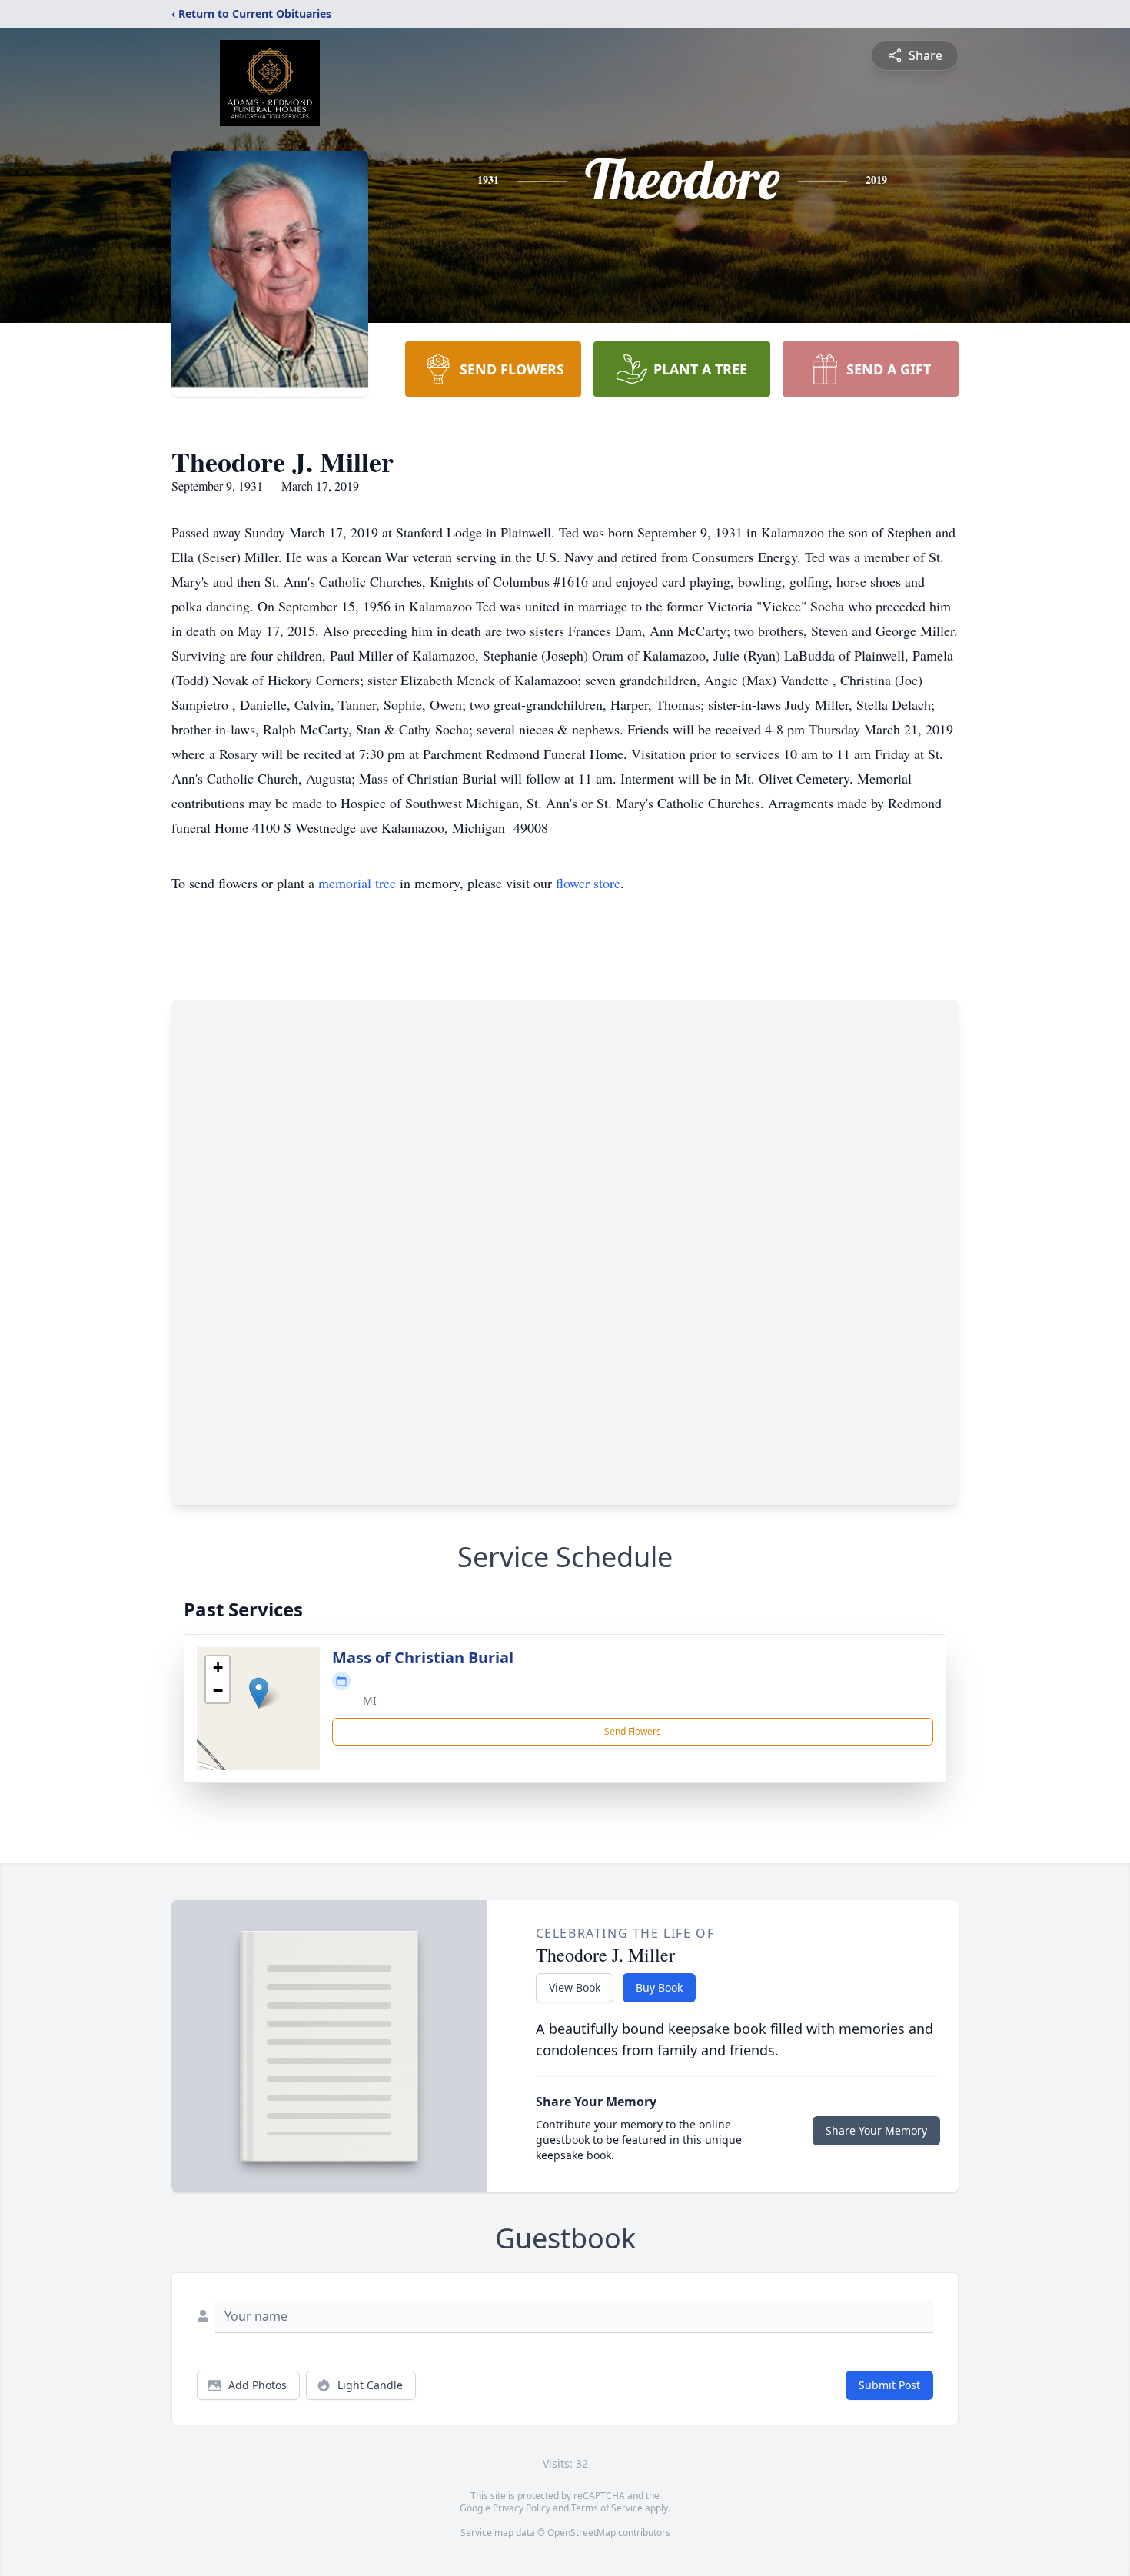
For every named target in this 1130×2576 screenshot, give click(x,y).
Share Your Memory (876, 2130)
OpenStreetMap (582, 2533)
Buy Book (659, 1987)
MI (370, 1701)
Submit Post (889, 2385)
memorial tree (357, 883)
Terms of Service (607, 2508)
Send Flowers (633, 1731)
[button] (259, 1693)
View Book (575, 1987)
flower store (588, 883)
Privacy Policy (522, 2508)
